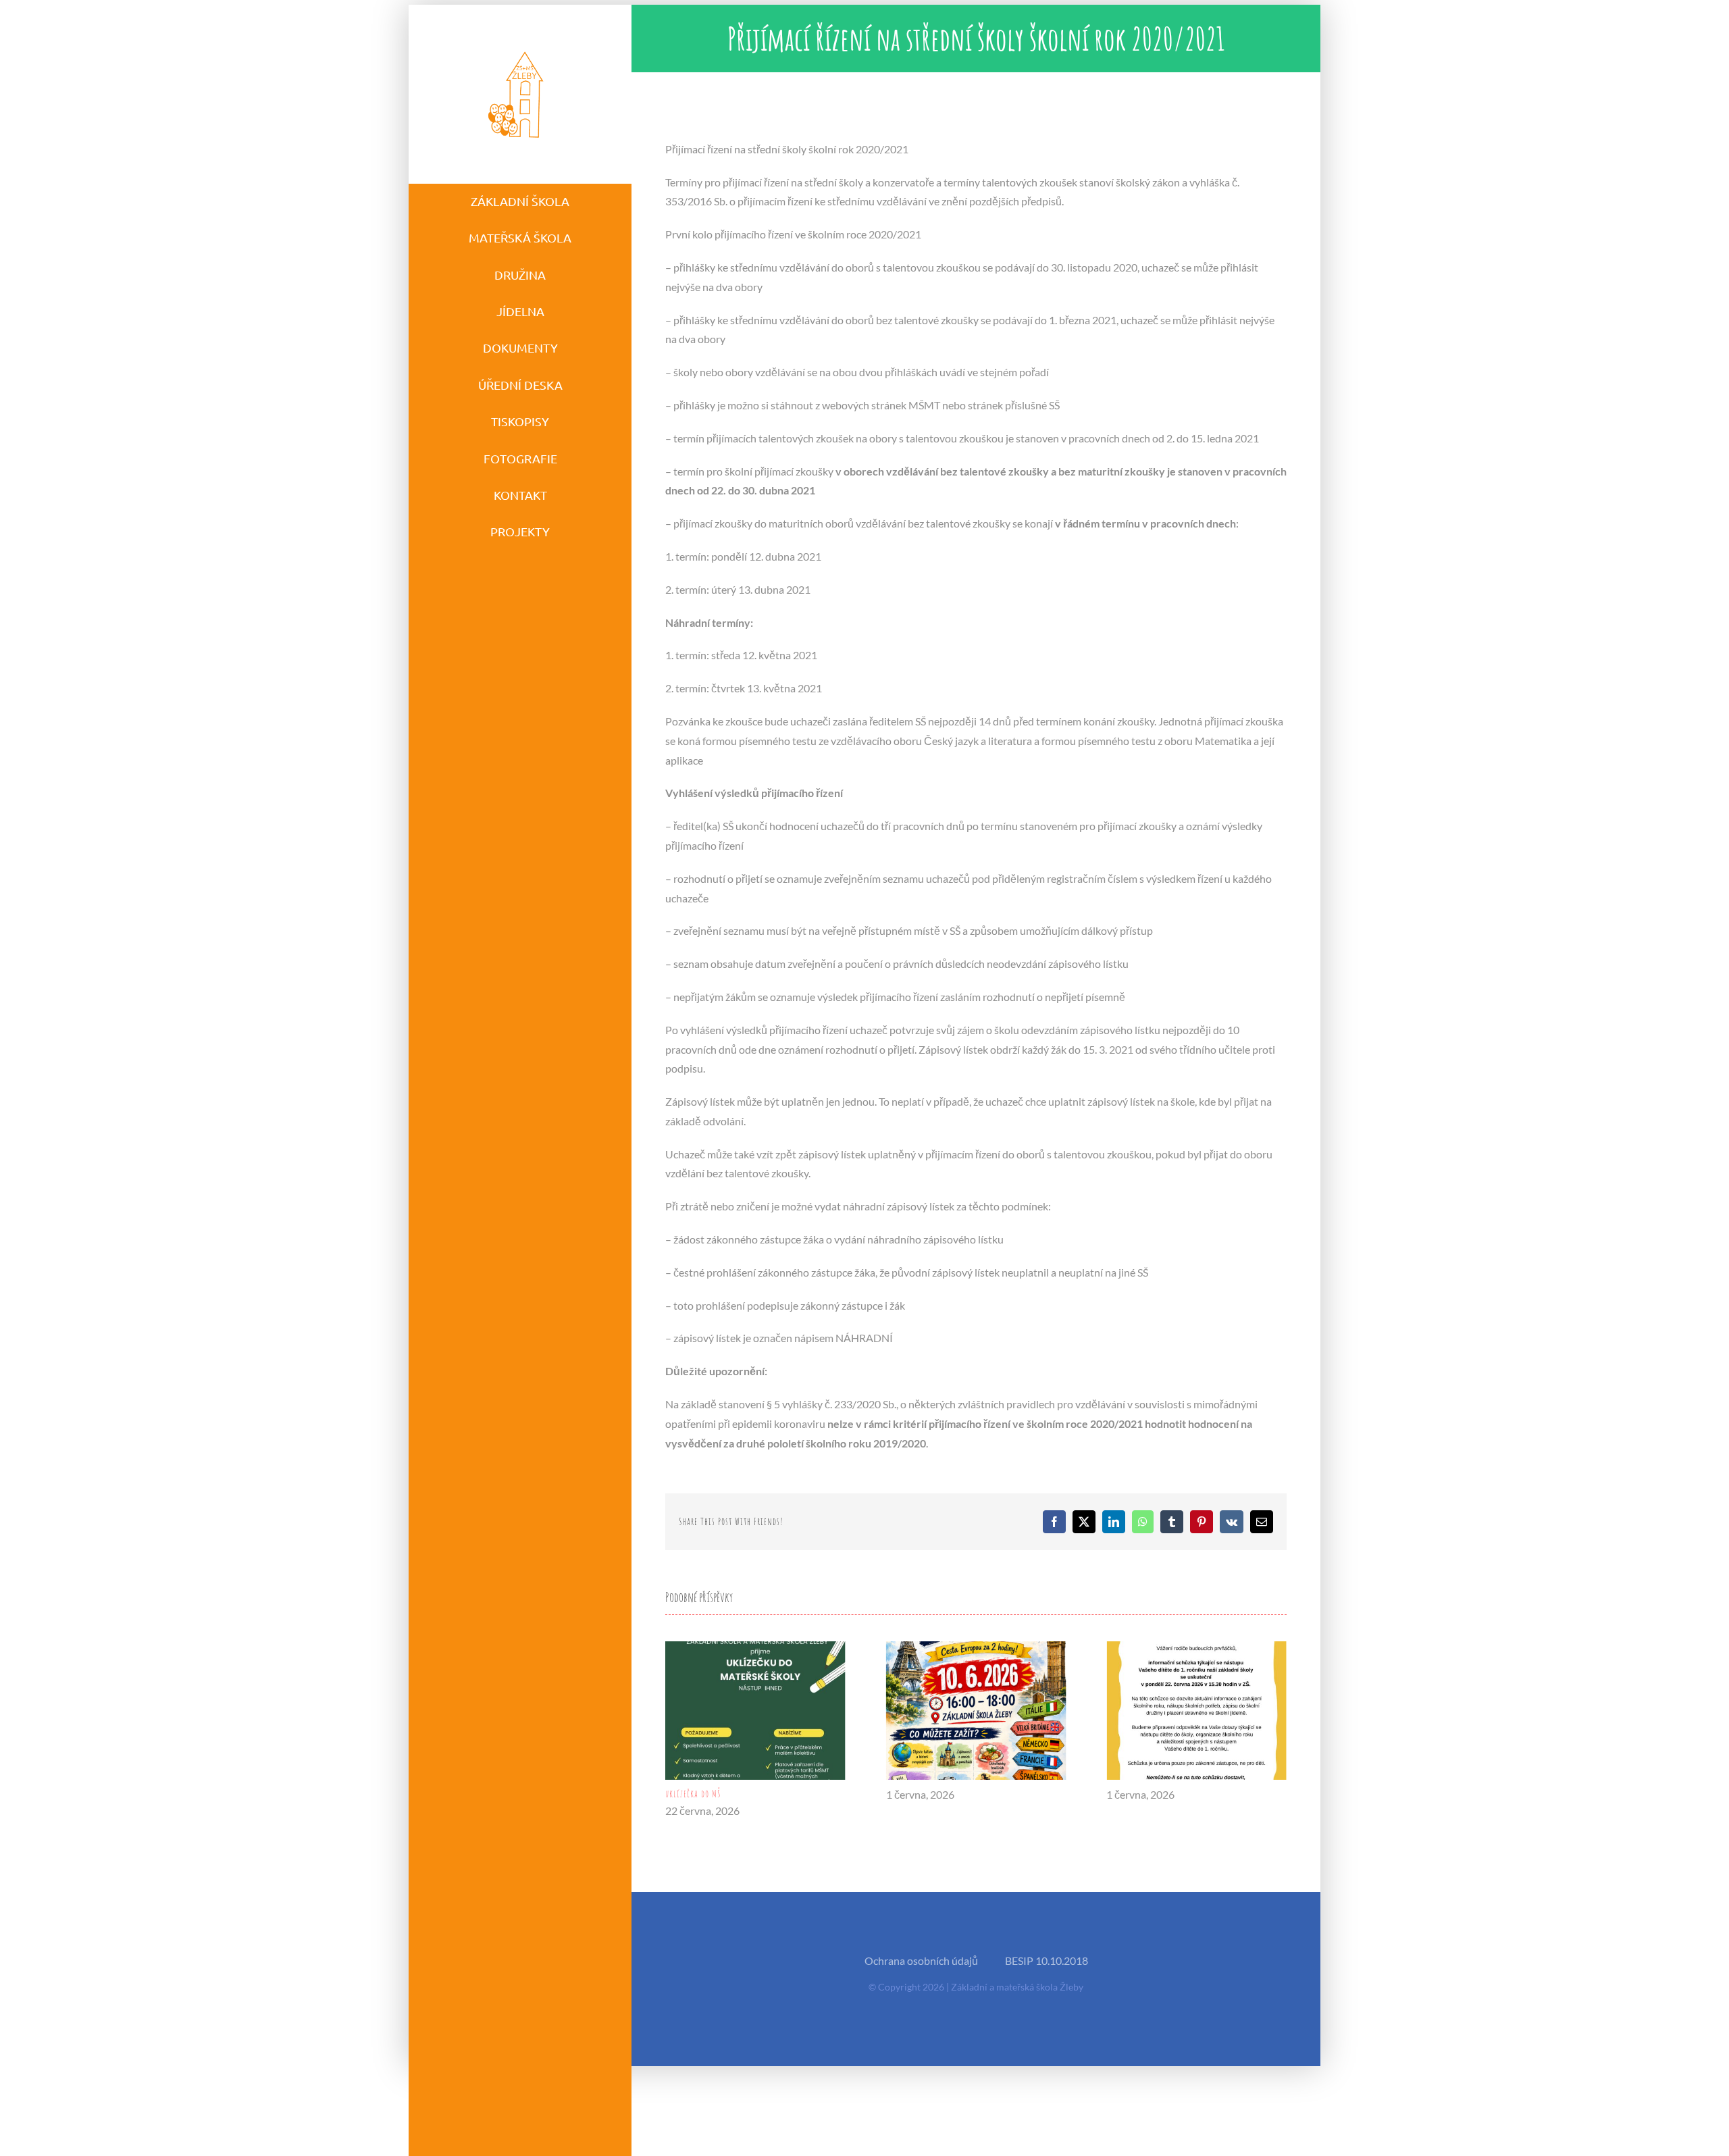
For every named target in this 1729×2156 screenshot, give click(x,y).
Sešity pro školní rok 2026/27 (1159, 1794)
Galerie (755, 1711)
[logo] (517, 50)
